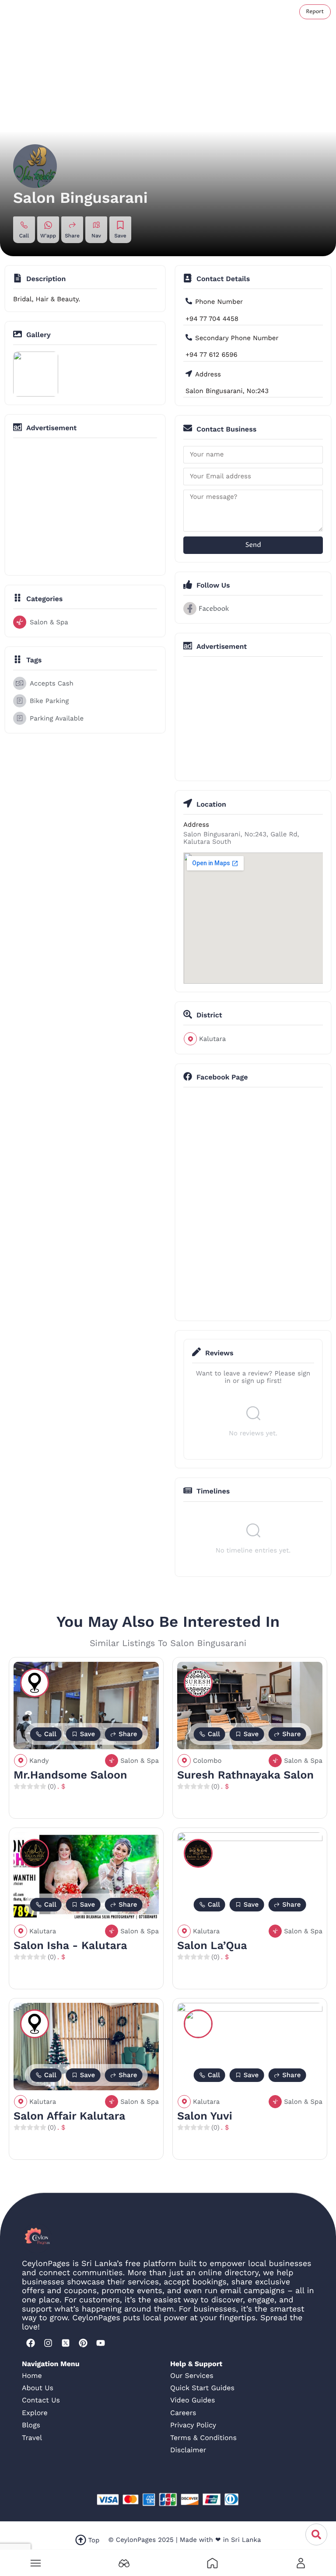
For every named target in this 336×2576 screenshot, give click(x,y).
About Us (38, 2388)
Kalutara (212, 1039)
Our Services (192, 2376)
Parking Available (57, 718)
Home (32, 2376)
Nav (96, 236)
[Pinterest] (83, 2343)
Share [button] (72, 236)
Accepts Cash (52, 683)
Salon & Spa (49, 622)
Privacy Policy (193, 2425)
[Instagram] (48, 2343)
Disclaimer (188, 2450)
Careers (183, 2413)
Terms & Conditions (203, 2438)
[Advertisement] (168, 506)
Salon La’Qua (212, 1946)
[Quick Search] (316, 2534)
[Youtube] (101, 2343)
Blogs (31, 2425)
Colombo (207, 1761)
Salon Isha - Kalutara (70, 1946)
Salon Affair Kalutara (69, 2116)
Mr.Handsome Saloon (70, 1775)
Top (94, 2540)
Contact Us (41, 2400)
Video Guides (192, 2400)
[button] (35, 2563)
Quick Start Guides (202, 2388)
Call (24, 236)
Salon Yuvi (205, 2116)
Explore (35, 2413)
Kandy (39, 1761)
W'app (48, 236)
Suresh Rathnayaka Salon (245, 1775)
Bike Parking (49, 701)
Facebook (214, 609)
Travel (32, 2438)
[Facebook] (31, 2343)
